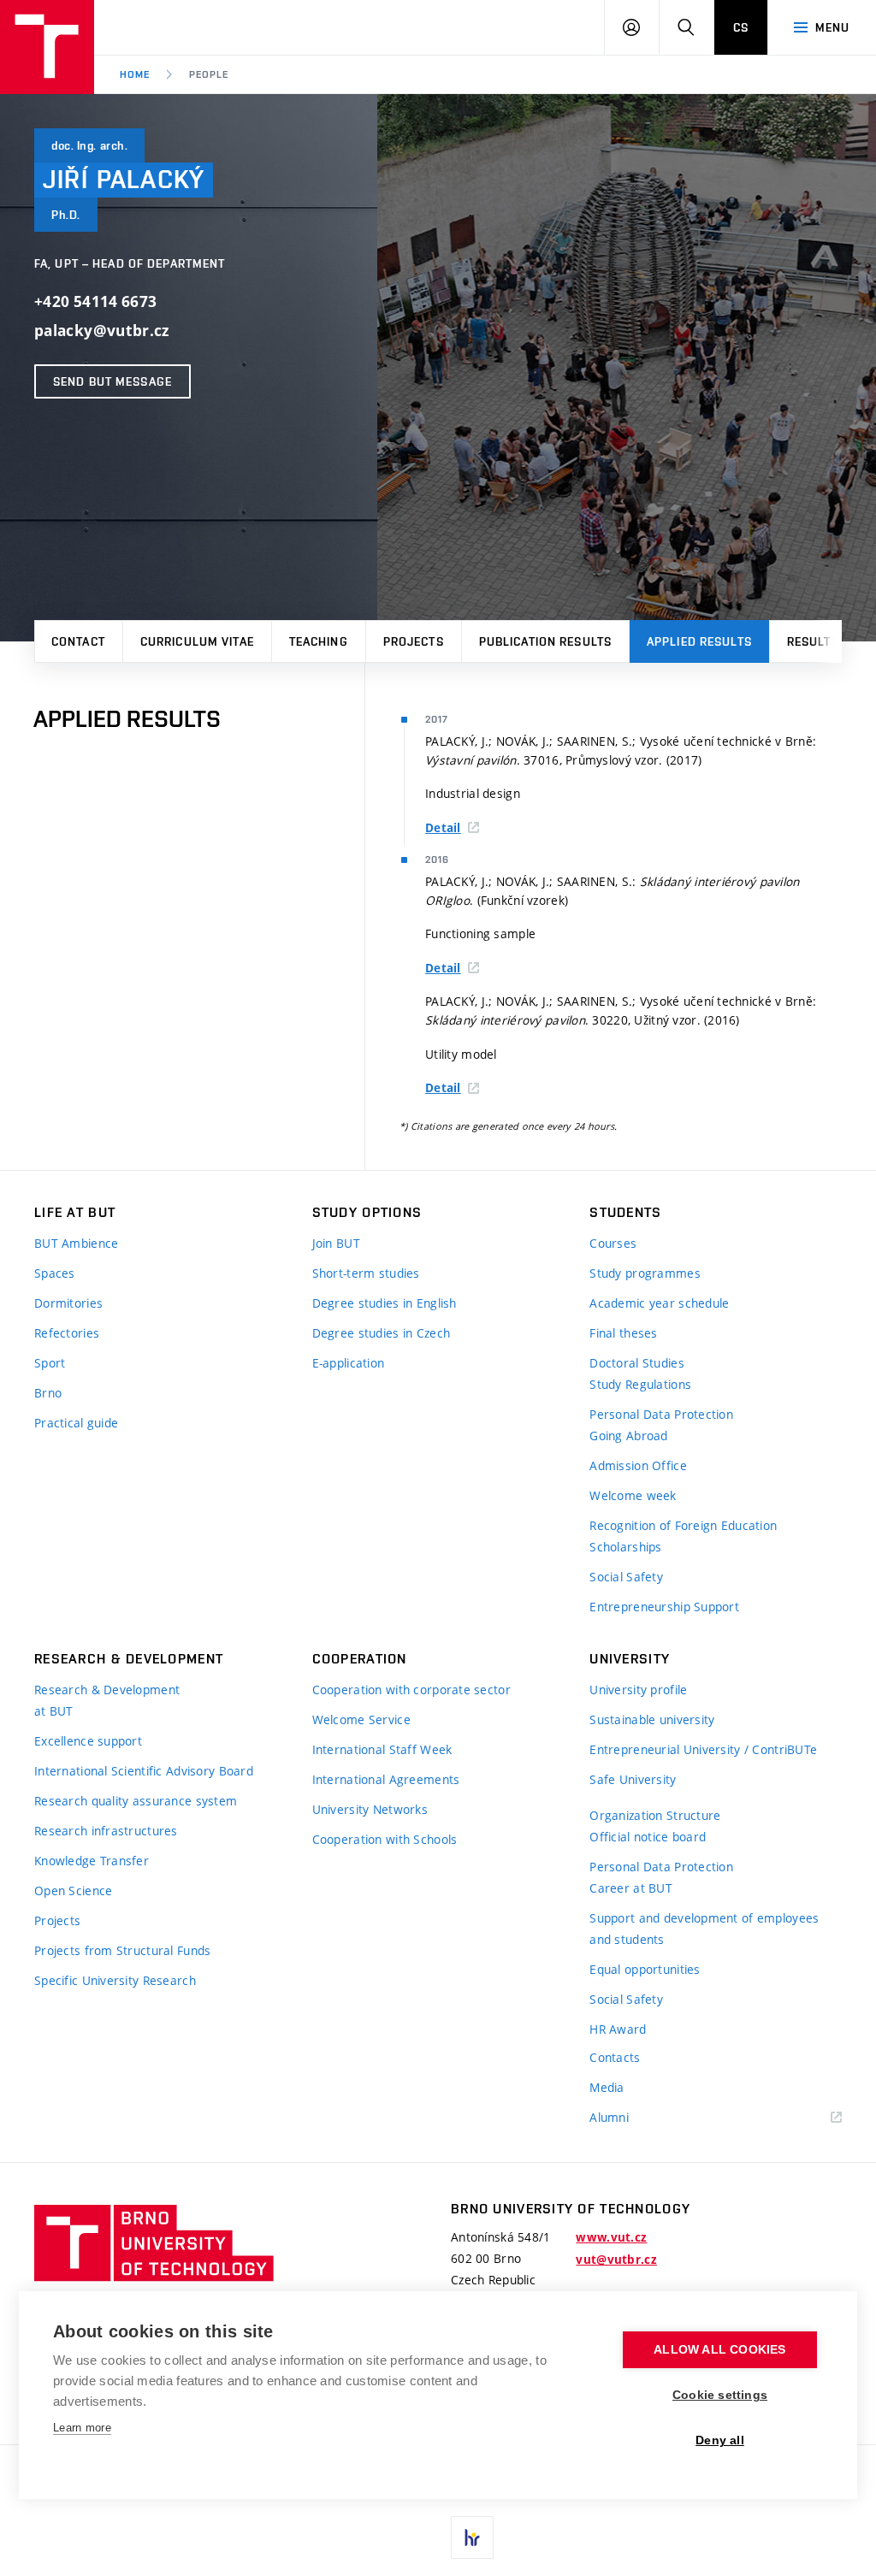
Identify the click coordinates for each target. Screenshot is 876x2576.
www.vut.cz (611, 2237)
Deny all (720, 2440)
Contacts (615, 2057)
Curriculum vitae (197, 641)
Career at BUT (631, 1888)
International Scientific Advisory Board (144, 1771)
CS (741, 27)
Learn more (82, 2428)
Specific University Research (115, 1980)
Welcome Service (361, 1719)
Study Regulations (640, 1384)
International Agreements (386, 1779)
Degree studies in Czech (381, 1333)
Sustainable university (652, 1719)
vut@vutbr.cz (616, 2260)
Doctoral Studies (636, 1363)
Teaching (319, 641)
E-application (349, 1363)
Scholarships (625, 1547)
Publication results (545, 641)
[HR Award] (472, 2538)
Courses (613, 1243)
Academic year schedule (659, 1303)
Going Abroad (628, 1436)
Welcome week (633, 1495)
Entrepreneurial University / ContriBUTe (703, 1749)
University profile (638, 1690)
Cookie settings (720, 2395)
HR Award (618, 2029)
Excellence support (88, 1741)
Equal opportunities (645, 1969)
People (209, 74)
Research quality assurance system (136, 1801)
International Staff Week (382, 1749)
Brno (48, 1393)
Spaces (55, 1273)
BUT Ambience (76, 1243)
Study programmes (645, 1273)
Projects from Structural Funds (122, 1950)
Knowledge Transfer (92, 1861)
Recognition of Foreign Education (683, 1525)
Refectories (67, 1333)
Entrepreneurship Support (664, 1607)
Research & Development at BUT (107, 1700)
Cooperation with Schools (385, 1839)
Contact (78, 641)
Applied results (699, 641)
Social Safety (626, 1577)
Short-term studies (366, 1273)
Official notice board (648, 1837)
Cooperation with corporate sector (411, 1690)
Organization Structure (655, 1815)
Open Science (73, 1891)
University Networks (370, 1809)
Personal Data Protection (661, 1414)
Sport (50, 1363)
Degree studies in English (385, 1303)
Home (135, 74)
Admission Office (638, 1465)
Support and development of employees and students (704, 1929)
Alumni (609, 2117)
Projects (414, 641)
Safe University (633, 1779)
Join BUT (336, 1243)
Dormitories (68, 1303)
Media (607, 2087)
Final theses (623, 1333)
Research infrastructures (106, 1831)
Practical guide (76, 1423)
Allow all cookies (719, 2350)
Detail (443, 828)
